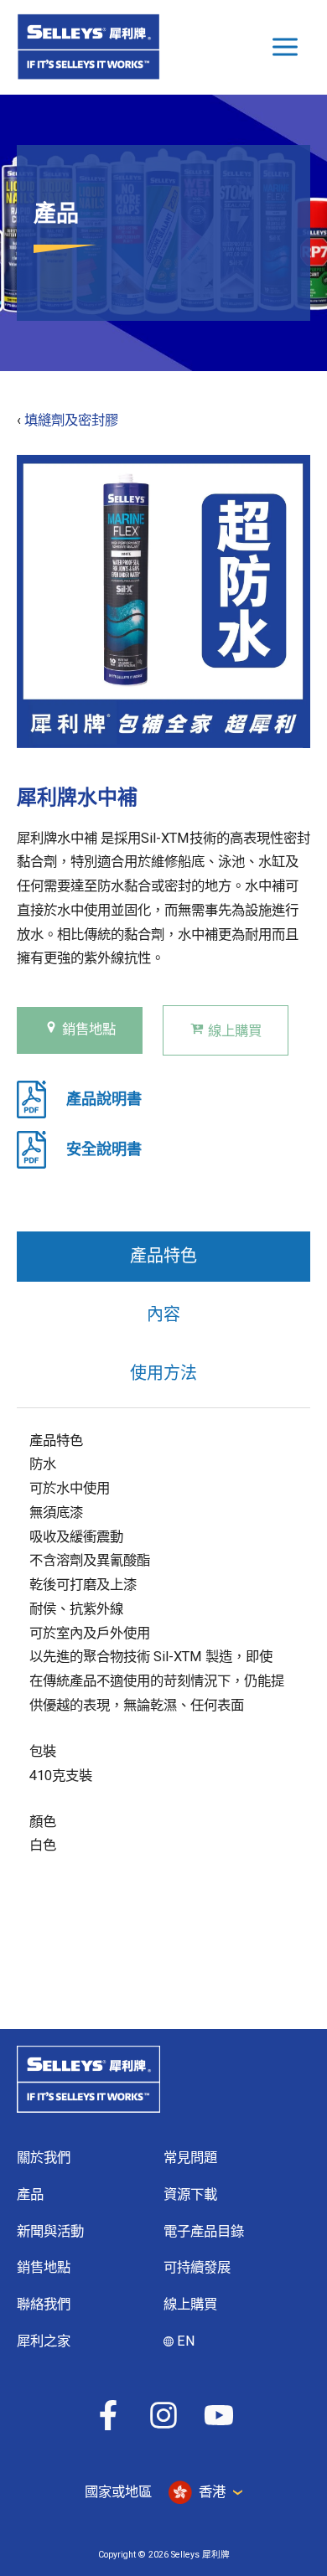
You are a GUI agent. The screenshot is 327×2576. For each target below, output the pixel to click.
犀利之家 (44, 2341)
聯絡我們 (44, 2304)
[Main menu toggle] (285, 47)
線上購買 (235, 1031)
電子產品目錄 (204, 2231)
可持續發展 (197, 2267)
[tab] (163, 1257)
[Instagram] (163, 2415)
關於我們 (44, 2158)
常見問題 (190, 2158)
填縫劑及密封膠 (71, 420)
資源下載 (190, 2194)
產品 (30, 2194)
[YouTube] (219, 2415)
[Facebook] (108, 2415)
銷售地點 (89, 1029)
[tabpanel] (157, 1655)
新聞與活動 (50, 2231)
